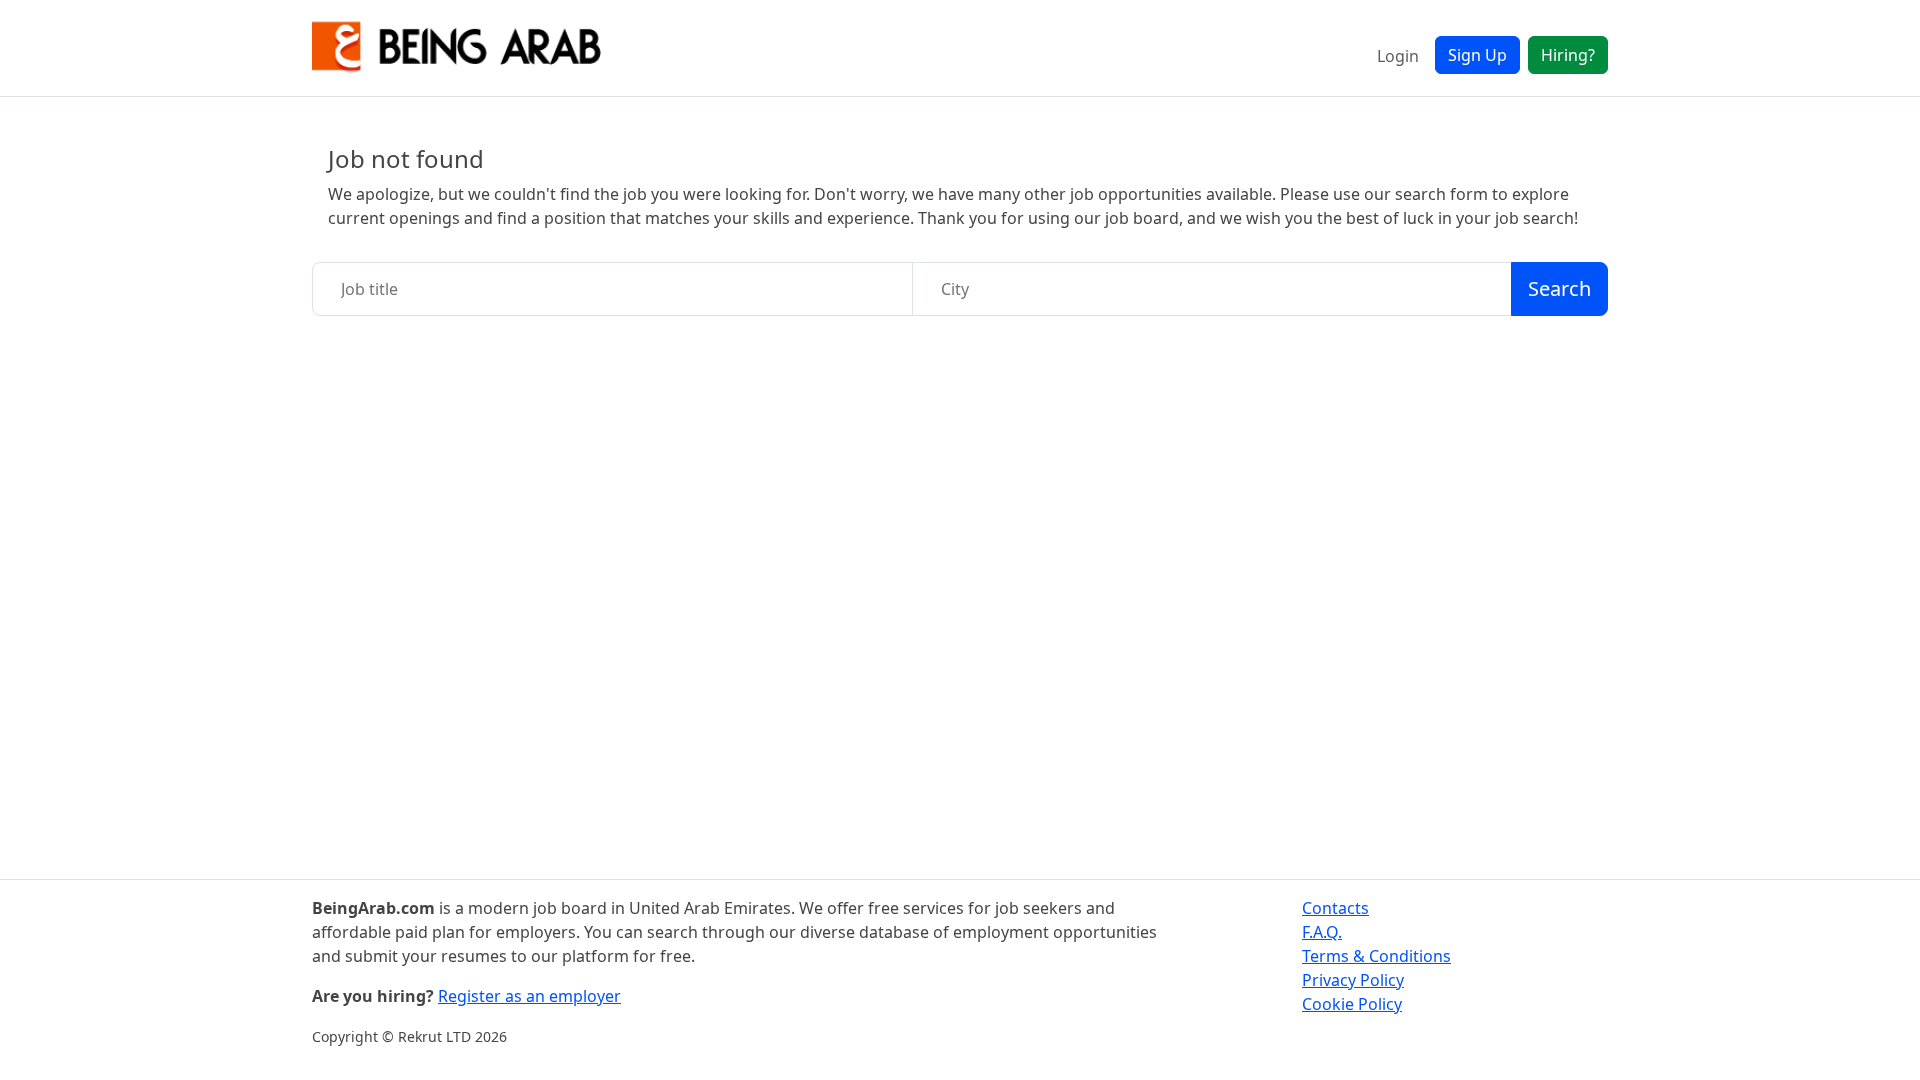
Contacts (1335, 908)
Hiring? (1568, 55)
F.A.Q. (1322, 932)
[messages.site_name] (457, 48)
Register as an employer (529, 996)
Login (1398, 56)
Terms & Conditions (1376, 956)
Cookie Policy (1352, 1004)
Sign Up (1477, 55)
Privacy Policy (1353, 980)
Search (1559, 288)
